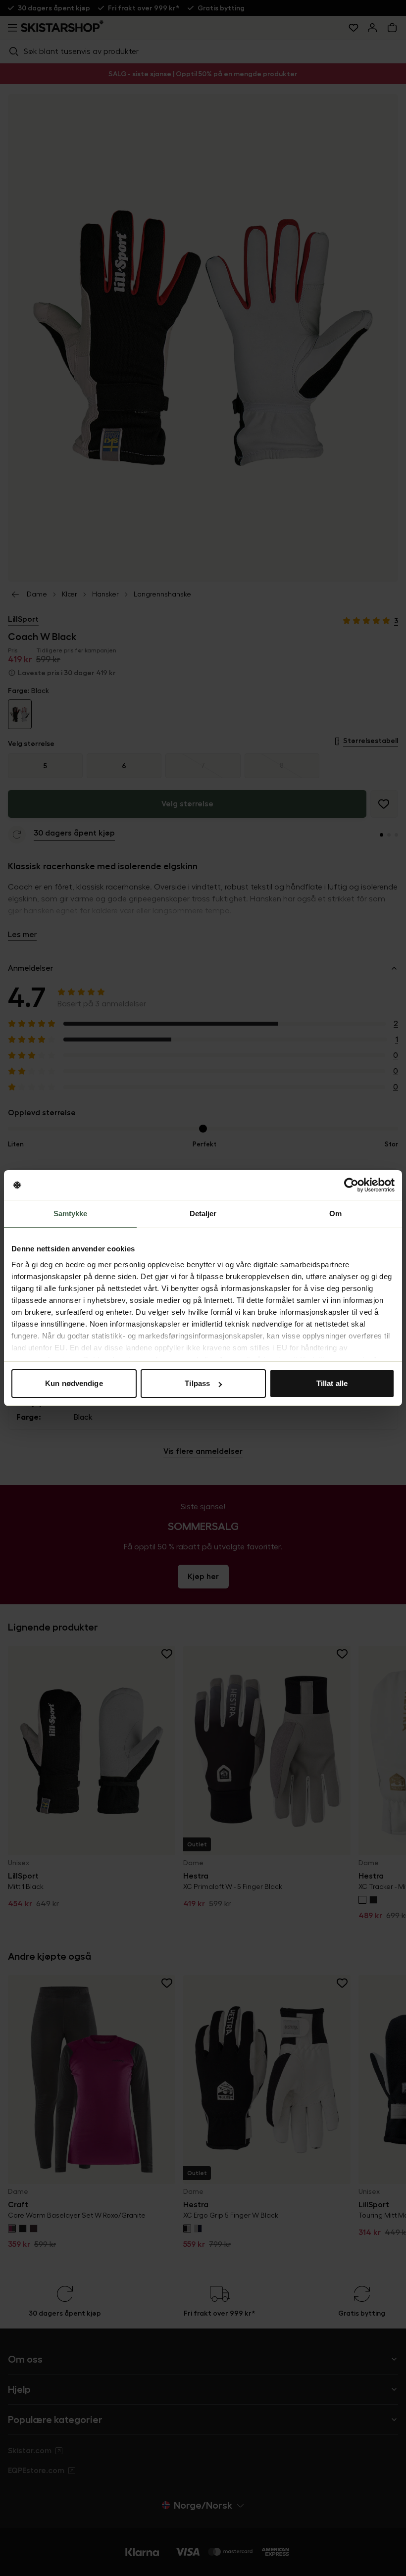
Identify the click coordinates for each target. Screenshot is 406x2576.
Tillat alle (332, 1383)
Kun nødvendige (74, 1383)
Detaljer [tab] (203, 1214)
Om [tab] (335, 1214)
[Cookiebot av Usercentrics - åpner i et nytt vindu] (351, 1185)
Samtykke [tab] (71, 1214)
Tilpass (197, 1383)
